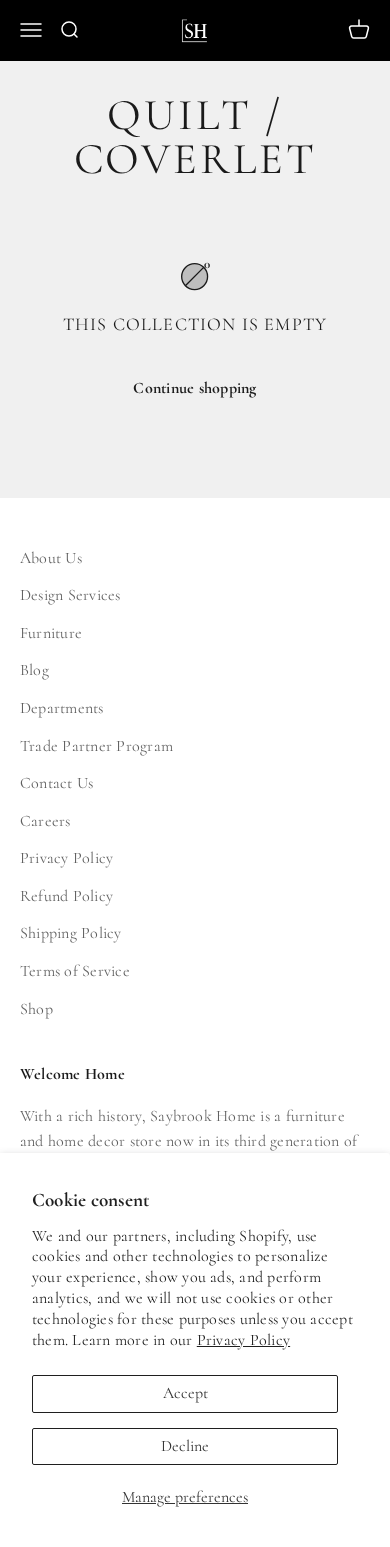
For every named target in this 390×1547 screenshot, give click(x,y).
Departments (62, 708)
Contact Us (56, 783)
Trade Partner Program (96, 746)
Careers (45, 821)
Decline (185, 1446)
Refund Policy (66, 896)
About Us (51, 558)
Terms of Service (75, 971)
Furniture (51, 633)
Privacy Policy (243, 1340)
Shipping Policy (71, 933)
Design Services (70, 595)
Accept (185, 1393)
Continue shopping (194, 388)
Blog (34, 670)
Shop (36, 1009)
